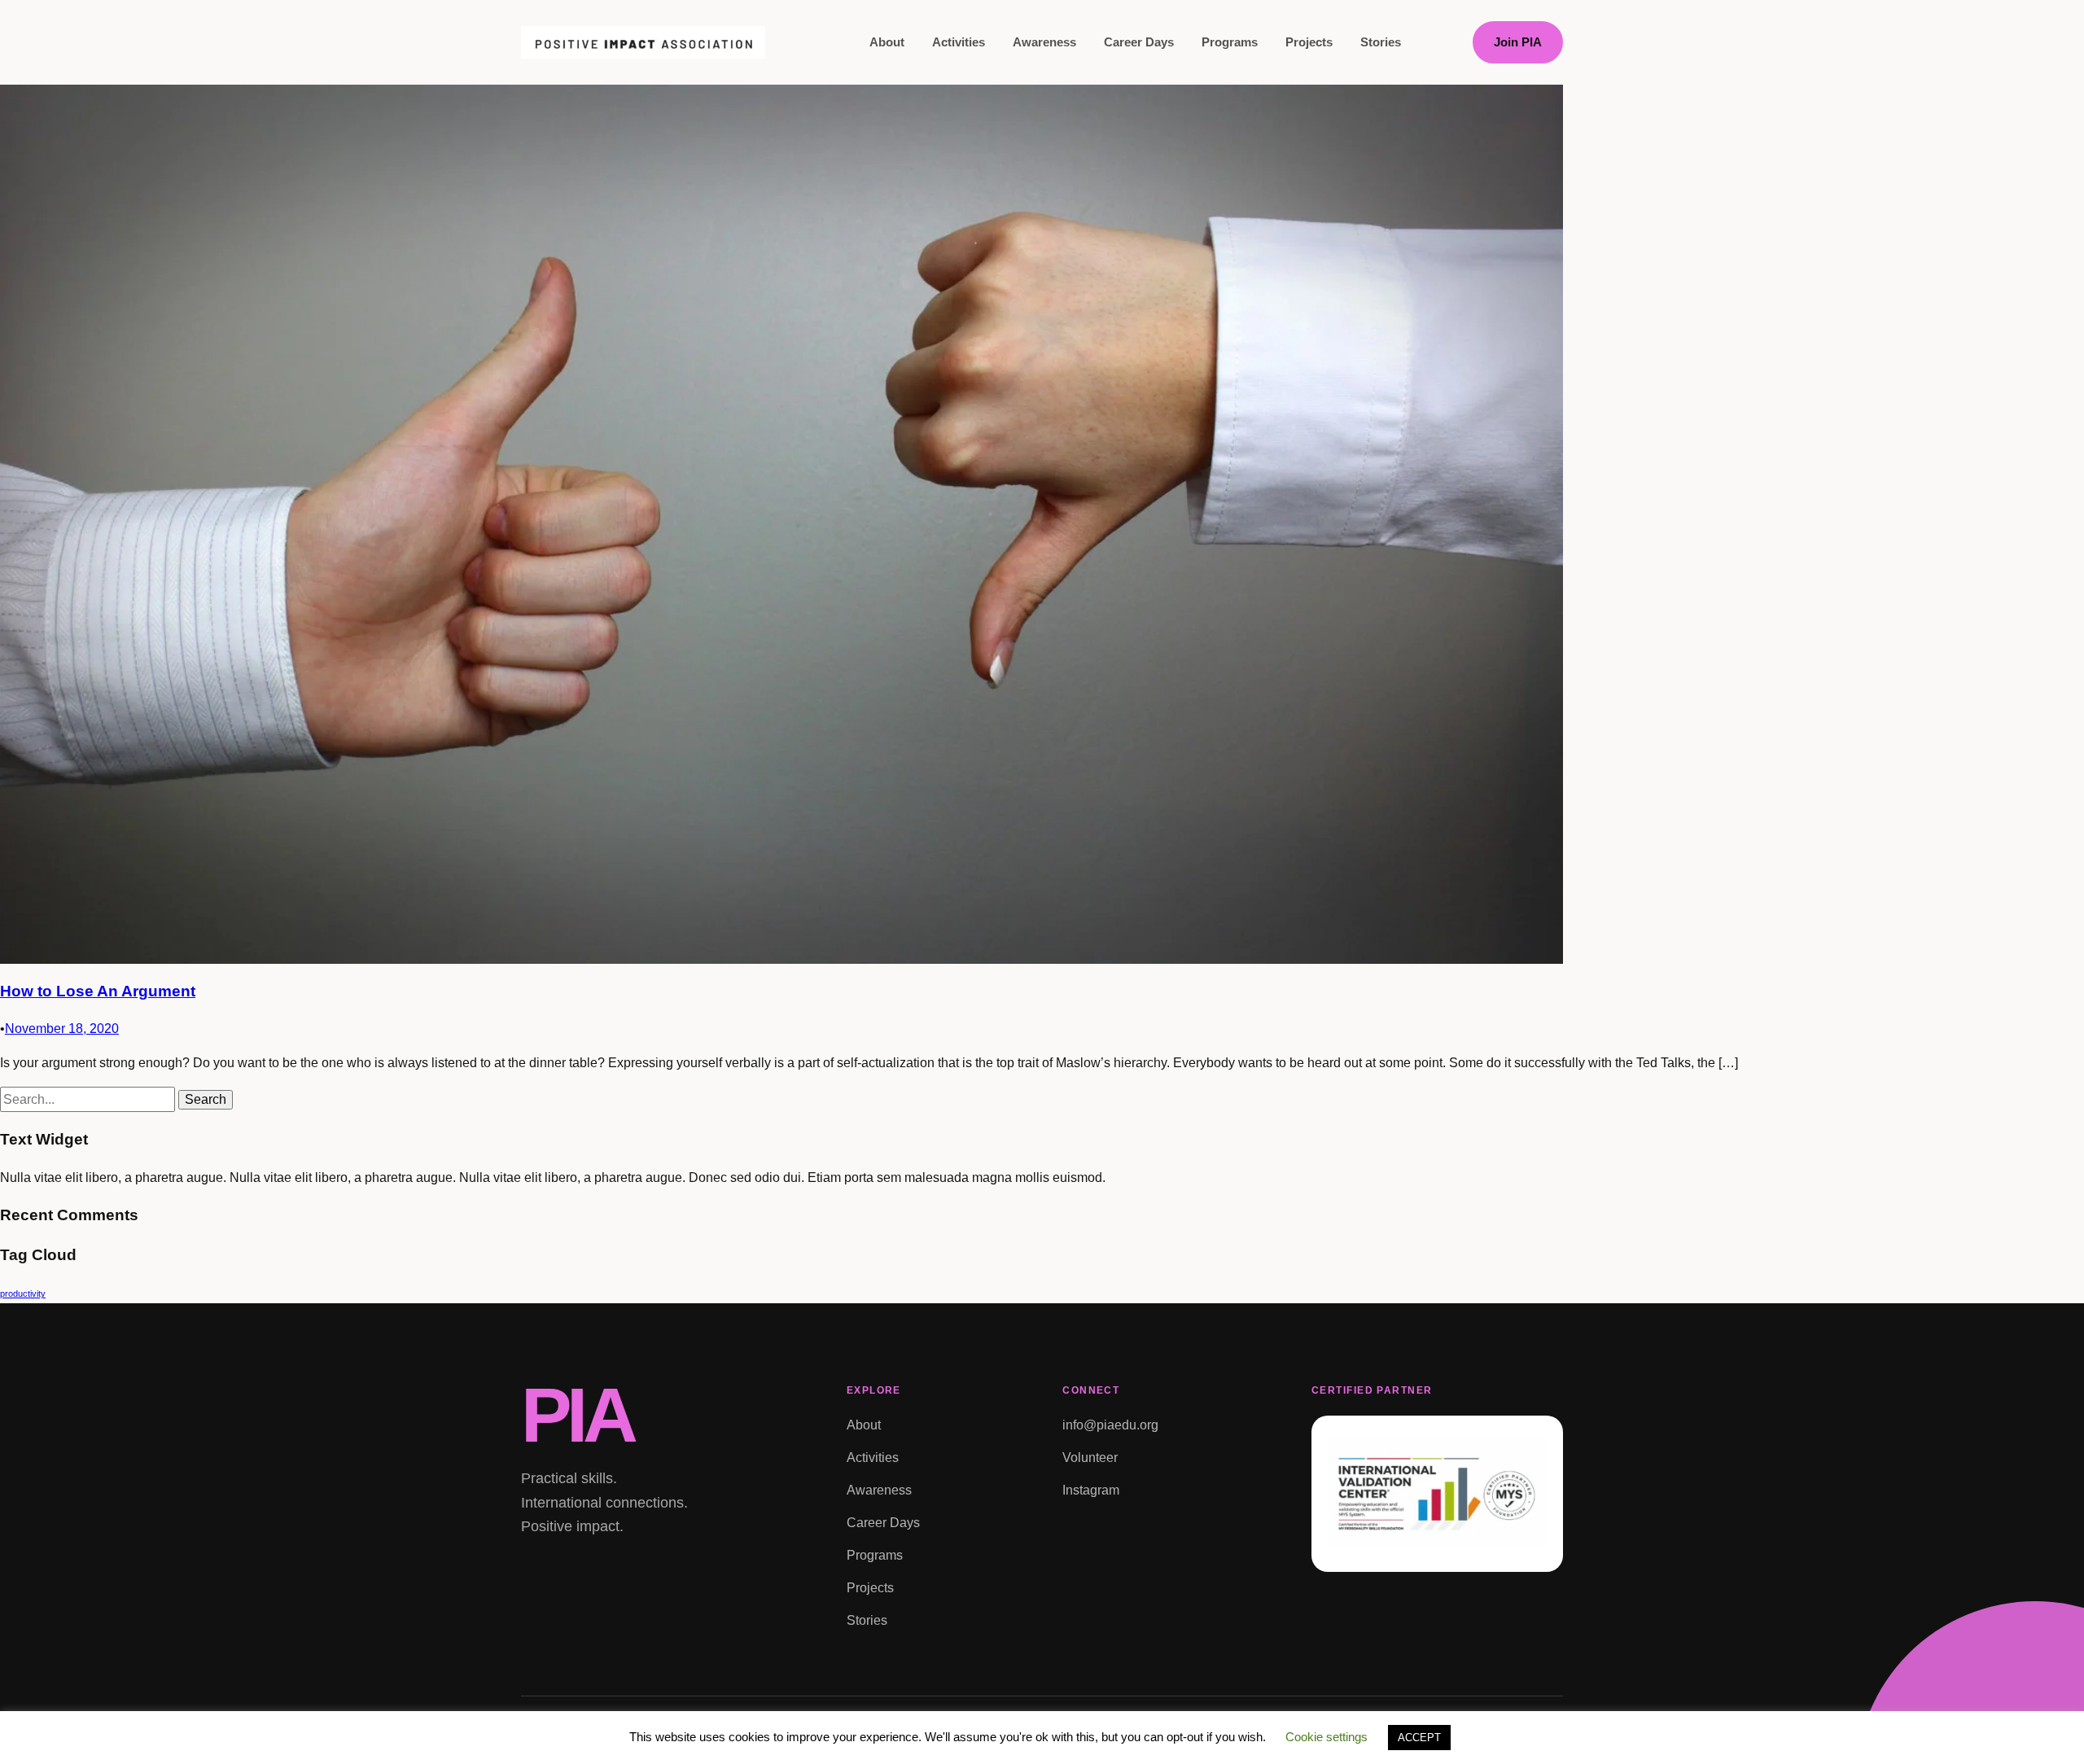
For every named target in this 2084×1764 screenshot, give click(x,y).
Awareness (1044, 42)
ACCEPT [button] (1419, 1738)
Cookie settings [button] (1327, 1737)
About (887, 42)
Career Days (1139, 42)
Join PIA (1518, 42)
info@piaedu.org (1110, 1425)
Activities (959, 42)
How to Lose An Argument (98, 991)
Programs (1230, 42)
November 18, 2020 (62, 1029)
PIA (577, 1415)
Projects (1309, 42)
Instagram (1091, 1490)
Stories (1381, 42)
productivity (23, 1293)
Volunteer (1090, 1458)
